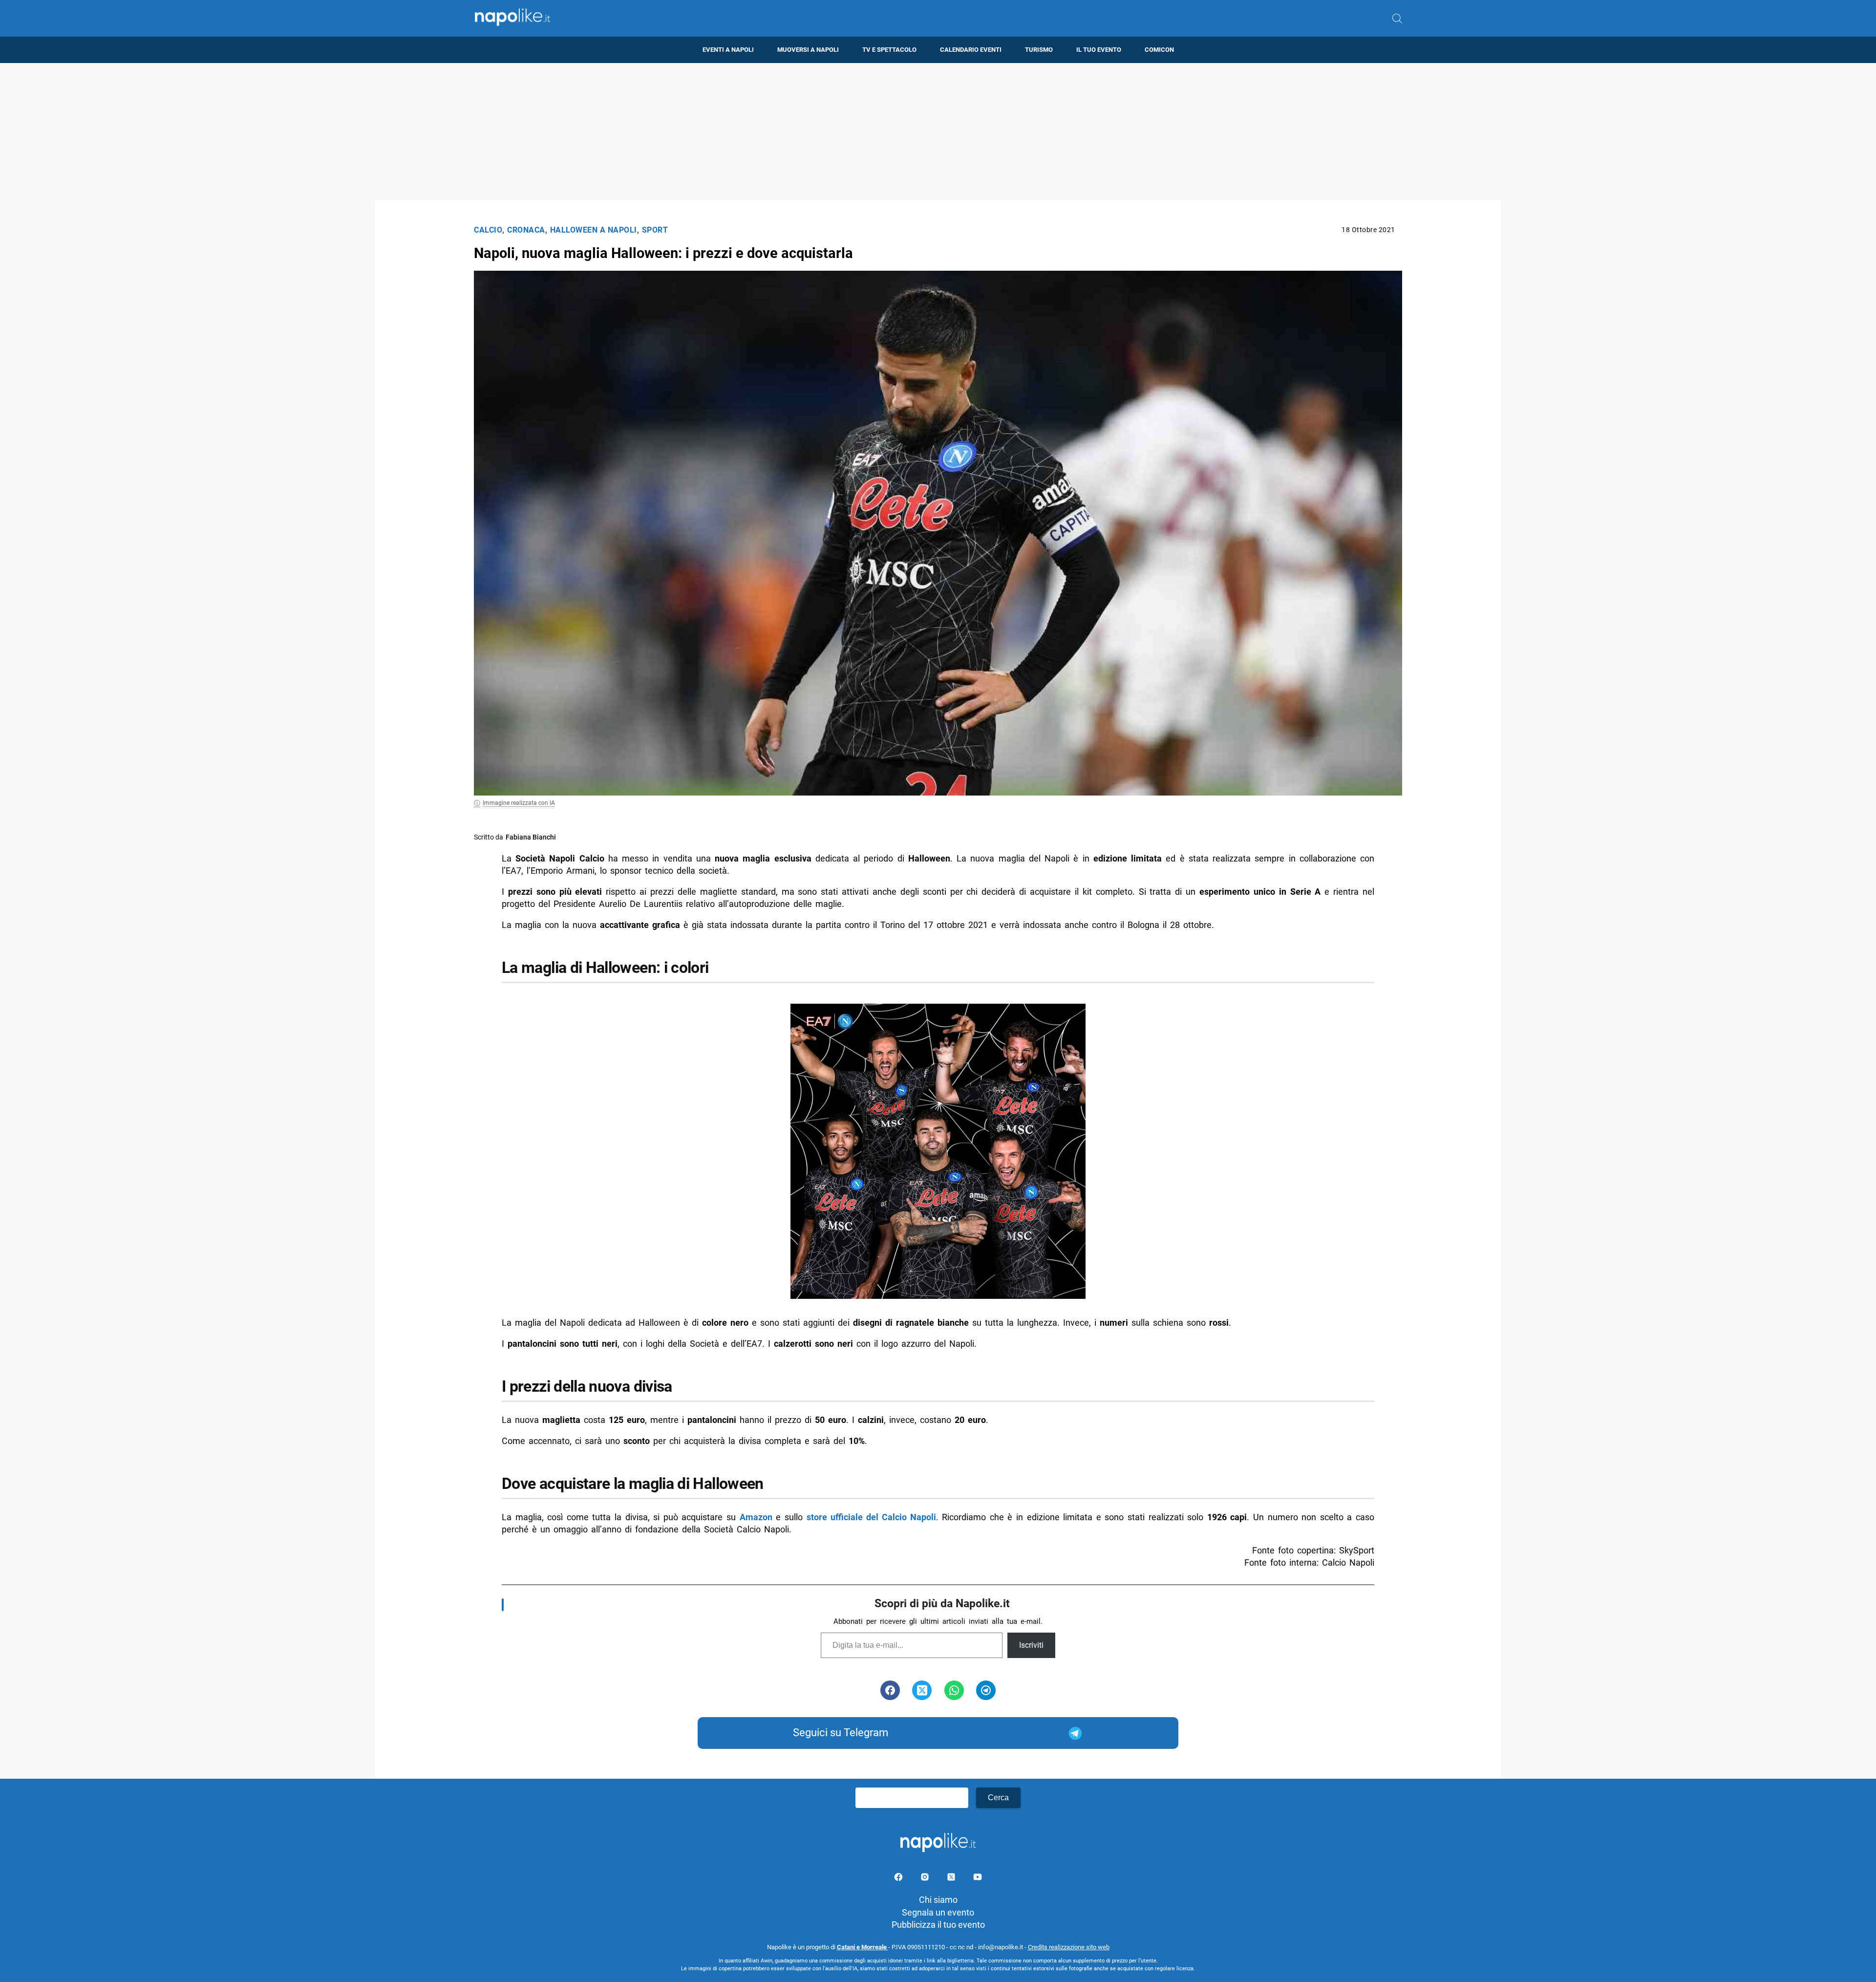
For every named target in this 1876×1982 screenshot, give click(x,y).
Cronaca (526, 230)
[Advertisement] (938, 131)
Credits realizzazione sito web (1069, 1947)
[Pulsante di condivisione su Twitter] (922, 1690)
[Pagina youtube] (978, 1879)
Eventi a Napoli (728, 50)
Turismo (1039, 50)
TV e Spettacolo (889, 50)
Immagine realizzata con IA (519, 803)
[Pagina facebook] (899, 1879)
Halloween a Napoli (594, 230)
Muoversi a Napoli (808, 50)
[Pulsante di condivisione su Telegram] (986, 1690)
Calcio (488, 230)
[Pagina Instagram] (926, 1879)
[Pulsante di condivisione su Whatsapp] (954, 1690)
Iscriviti (1031, 1645)
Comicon (1159, 50)
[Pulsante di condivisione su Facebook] (890, 1690)
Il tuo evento (1099, 50)
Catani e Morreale (863, 1947)
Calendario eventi (971, 50)
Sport (655, 230)
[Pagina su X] (952, 1879)
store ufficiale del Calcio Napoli (871, 1517)
